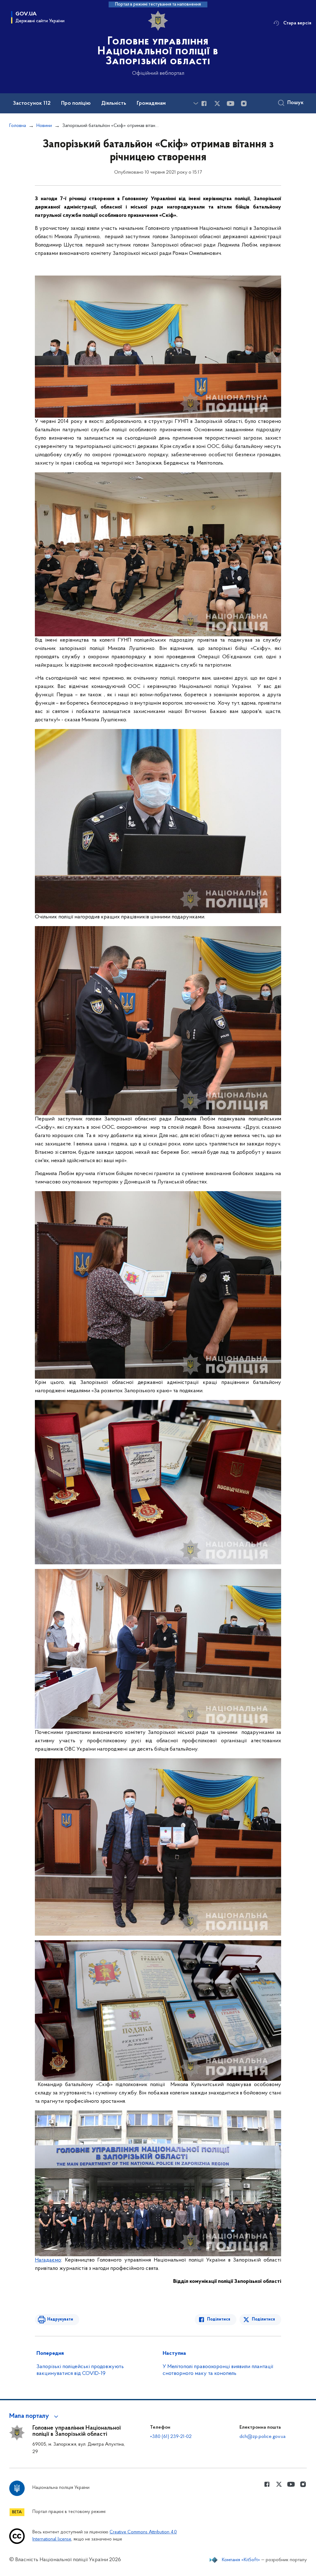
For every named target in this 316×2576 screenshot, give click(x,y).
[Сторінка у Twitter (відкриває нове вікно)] (217, 103)
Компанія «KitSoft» (241, 2560)
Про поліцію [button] (76, 103)
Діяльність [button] (114, 103)
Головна (18, 126)
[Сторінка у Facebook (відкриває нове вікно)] (204, 103)
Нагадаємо (48, 2260)
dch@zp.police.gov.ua (262, 2437)
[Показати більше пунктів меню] (196, 103)
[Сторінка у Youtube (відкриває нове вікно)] (231, 103)
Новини (44, 126)
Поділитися (219, 2319)
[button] (35, 2416)
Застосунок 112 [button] (32, 103)
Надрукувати (60, 2319)
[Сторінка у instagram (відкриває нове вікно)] (244, 103)
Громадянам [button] (151, 103)
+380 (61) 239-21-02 (171, 2437)
